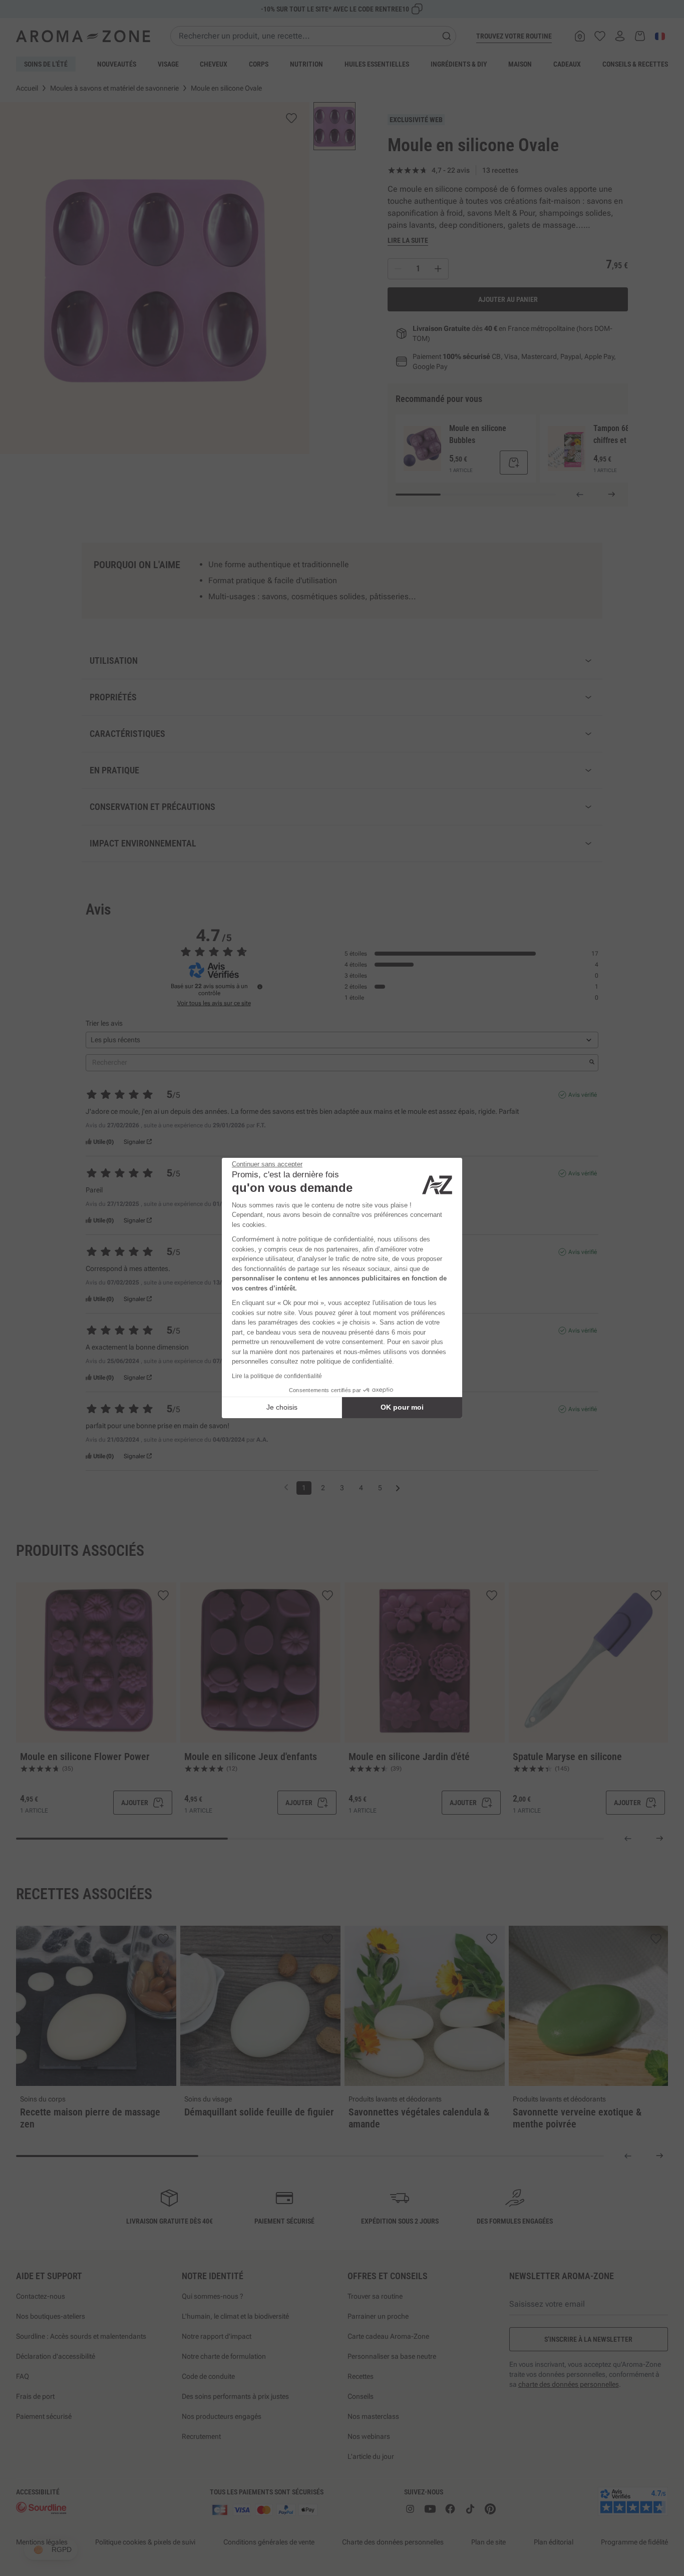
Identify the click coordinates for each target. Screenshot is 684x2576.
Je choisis (282, 1407)
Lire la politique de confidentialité (277, 1376)
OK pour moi (402, 1407)
